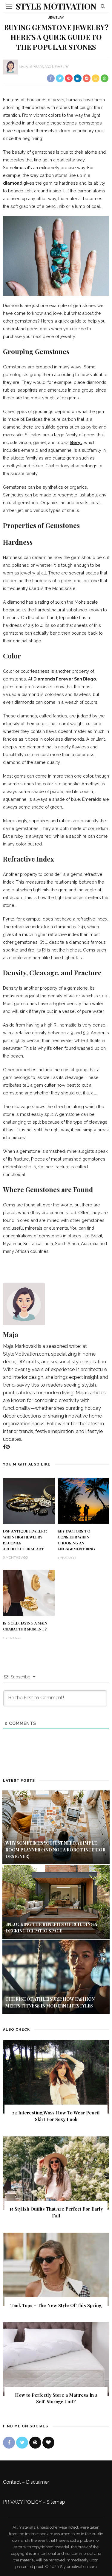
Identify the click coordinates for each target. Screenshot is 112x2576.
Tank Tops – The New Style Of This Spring (56, 2305)
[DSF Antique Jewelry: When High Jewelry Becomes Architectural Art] (29, 1500)
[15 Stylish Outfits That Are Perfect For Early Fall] (56, 2173)
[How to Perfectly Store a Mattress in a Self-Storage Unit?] (56, 2358)
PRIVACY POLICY (22, 2502)
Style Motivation (56, 6)
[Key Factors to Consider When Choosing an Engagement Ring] (83, 1500)
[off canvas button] (9, 6)
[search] (103, 6)
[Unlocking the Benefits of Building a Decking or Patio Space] (56, 1902)
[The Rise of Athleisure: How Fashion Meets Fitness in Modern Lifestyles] (56, 1976)
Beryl (76, 442)
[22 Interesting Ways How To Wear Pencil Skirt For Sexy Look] (56, 2076)
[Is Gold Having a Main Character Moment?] (29, 1592)
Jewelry (56, 18)
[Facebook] (4, 1447)
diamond (13, 183)
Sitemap (56, 2502)
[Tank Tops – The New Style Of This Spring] (56, 2269)
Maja (23, 67)
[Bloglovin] (48, 2443)
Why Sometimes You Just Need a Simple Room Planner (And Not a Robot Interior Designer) (55, 1850)
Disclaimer (37, 2482)
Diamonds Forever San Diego (65, 679)
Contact (12, 2482)
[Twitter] (22, 2443)
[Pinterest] (8, 1447)
